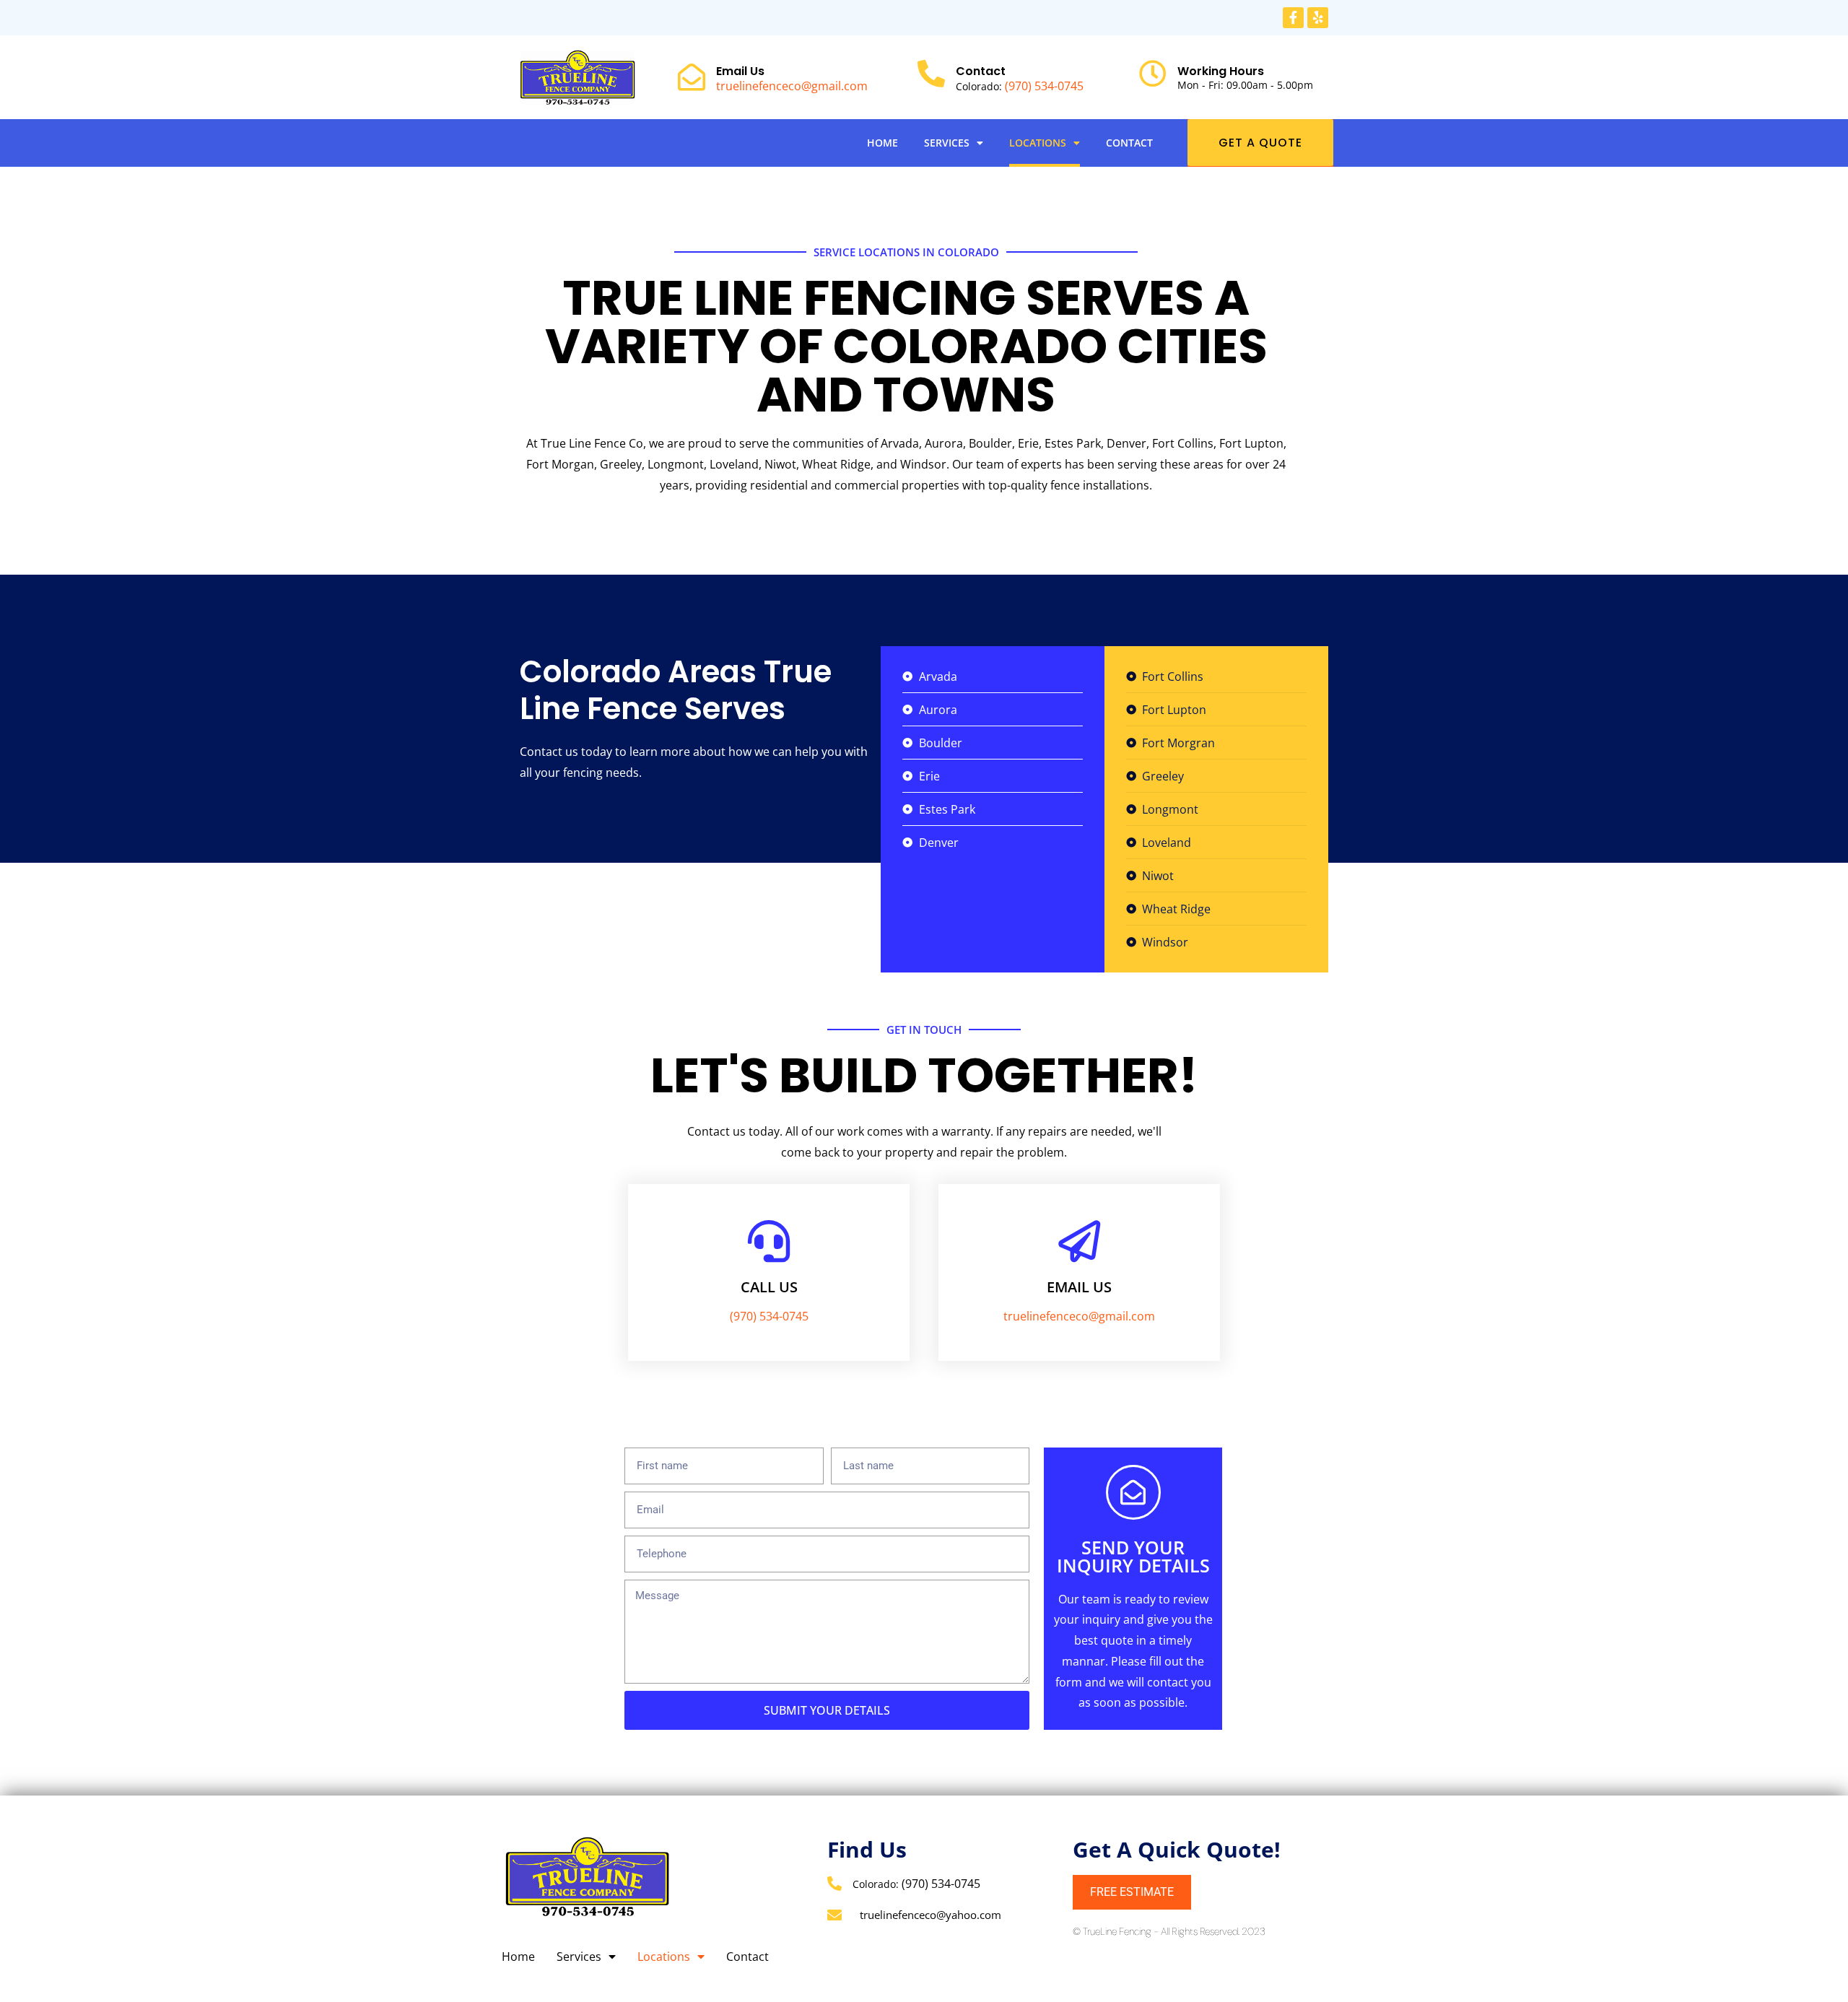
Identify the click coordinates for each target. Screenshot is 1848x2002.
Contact (1129, 143)
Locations (1038, 143)
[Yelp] (1318, 18)
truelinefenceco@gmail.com (792, 86)
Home (882, 143)
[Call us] (769, 1241)
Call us (769, 1287)
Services (947, 143)
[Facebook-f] (1293, 18)
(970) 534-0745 (1044, 86)
